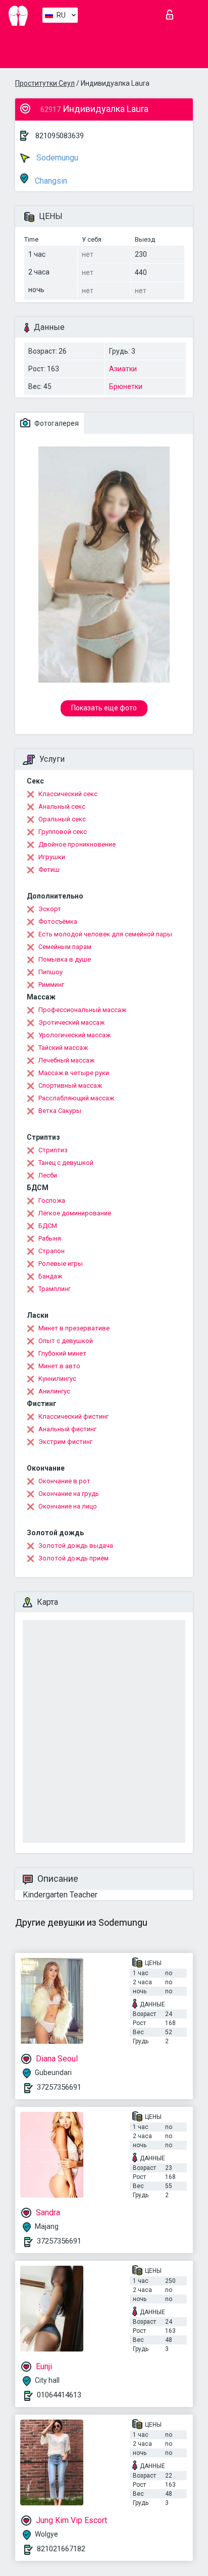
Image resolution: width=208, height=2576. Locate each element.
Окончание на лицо (68, 1506)
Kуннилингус (57, 1379)
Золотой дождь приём (73, 1558)
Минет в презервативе (74, 1328)
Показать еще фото (104, 708)
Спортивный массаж (70, 1085)
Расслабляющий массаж (76, 1098)
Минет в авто (59, 1366)
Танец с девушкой (66, 1163)
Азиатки (123, 369)
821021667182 (61, 2549)
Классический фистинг (73, 1416)
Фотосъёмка (58, 921)
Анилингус (54, 1391)
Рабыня (50, 1238)
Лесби (48, 1175)
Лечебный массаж (66, 1060)
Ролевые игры (61, 1264)
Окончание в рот (64, 1481)
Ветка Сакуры (60, 1111)
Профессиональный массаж (82, 1010)
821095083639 (60, 136)
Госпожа (52, 1200)
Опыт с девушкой (66, 1341)
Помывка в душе (65, 959)
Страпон (51, 1251)
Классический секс (68, 794)
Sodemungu (56, 158)
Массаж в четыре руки (74, 1073)
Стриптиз (53, 1150)
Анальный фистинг (67, 1429)
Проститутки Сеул (45, 83)
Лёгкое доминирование (75, 1213)
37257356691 (59, 2087)
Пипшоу (50, 972)
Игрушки (52, 857)
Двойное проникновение (77, 844)
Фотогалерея (56, 423)
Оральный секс (62, 819)
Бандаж (50, 1276)
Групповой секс (63, 832)
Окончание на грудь (69, 1494)
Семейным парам (65, 947)
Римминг (51, 985)
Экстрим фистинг (65, 1442)
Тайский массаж (63, 1048)
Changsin (50, 181)
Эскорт (50, 909)
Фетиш (49, 870)
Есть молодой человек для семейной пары (105, 934)
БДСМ (48, 1226)
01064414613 (59, 2395)
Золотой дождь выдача (76, 1546)
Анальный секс (62, 806)
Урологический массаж (74, 1035)
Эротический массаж (71, 1022)
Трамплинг (55, 1289)
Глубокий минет (62, 1353)
